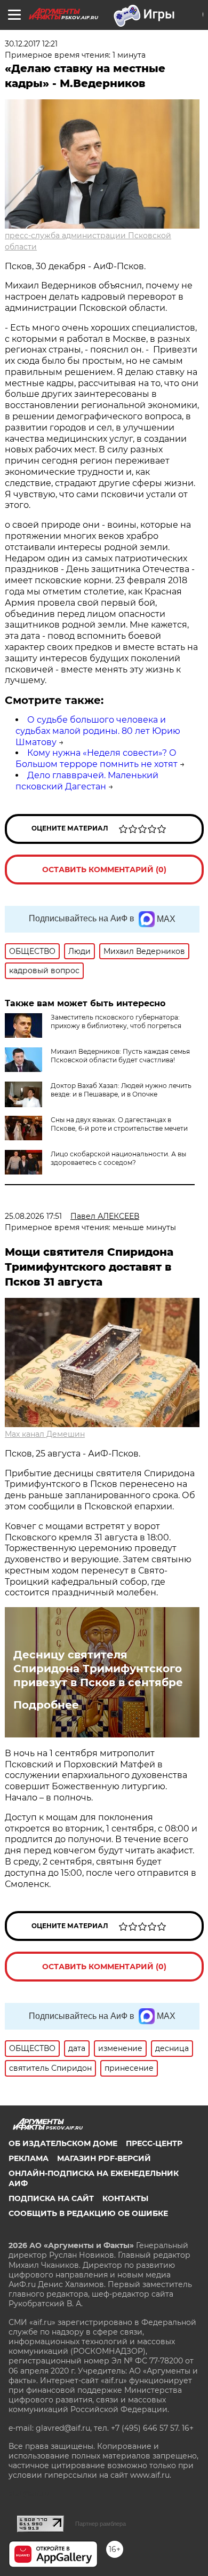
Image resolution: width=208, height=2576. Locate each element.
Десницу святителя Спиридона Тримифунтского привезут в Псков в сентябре (98, 1669)
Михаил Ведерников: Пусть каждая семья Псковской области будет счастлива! (120, 1056)
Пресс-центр (154, 2143)
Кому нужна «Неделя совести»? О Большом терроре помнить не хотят (97, 758)
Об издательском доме (63, 2143)
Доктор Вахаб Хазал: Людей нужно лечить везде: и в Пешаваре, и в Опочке (121, 1090)
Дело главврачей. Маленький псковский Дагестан (87, 781)
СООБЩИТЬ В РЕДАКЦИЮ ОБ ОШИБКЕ (88, 2213)
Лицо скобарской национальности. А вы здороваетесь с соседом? (118, 1158)
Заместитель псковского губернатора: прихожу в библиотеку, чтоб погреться (116, 1021)
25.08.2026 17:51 (33, 1216)
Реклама (29, 2158)
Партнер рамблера (101, 2524)
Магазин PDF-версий (104, 2158)
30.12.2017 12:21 (31, 44)
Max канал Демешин (45, 1434)
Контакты (125, 2198)
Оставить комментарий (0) (104, 870)
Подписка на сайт (51, 2198)
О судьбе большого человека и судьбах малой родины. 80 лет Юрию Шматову (98, 731)
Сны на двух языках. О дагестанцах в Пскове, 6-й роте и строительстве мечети (119, 1124)
